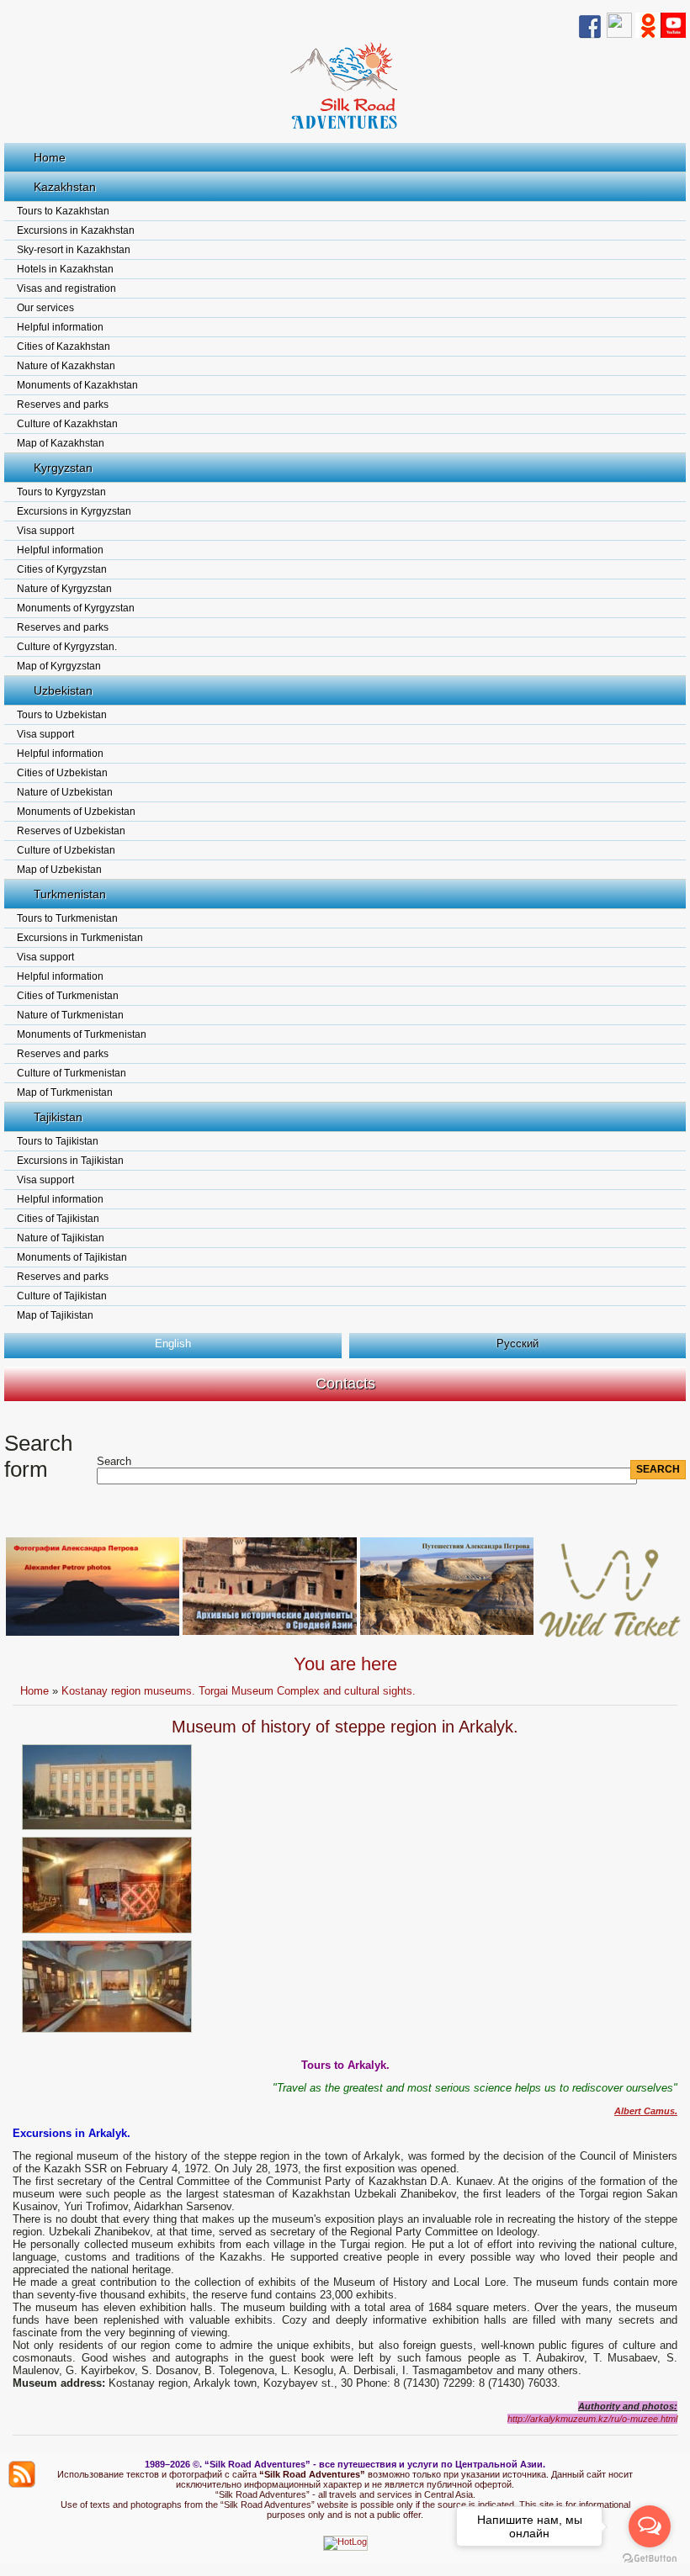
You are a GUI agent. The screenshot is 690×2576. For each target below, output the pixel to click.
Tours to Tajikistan (58, 1141)
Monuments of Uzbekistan (76, 812)
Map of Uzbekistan (59, 870)
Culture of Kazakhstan (67, 424)
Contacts (345, 1383)
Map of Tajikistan (55, 1315)
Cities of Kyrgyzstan (62, 569)
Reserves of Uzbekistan (71, 831)
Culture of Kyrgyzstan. (67, 647)
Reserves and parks (63, 405)
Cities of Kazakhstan (64, 346)
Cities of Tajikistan (58, 1219)
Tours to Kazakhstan (63, 211)
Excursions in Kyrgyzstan (74, 511)
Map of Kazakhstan (61, 443)
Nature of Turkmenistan (70, 1015)
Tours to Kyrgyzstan (61, 492)
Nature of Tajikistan (61, 1238)
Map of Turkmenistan (65, 1092)
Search (114, 1461)
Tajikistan (58, 1117)
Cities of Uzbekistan (62, 773)
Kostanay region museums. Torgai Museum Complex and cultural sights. (239, 1691)
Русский (517, 1344)
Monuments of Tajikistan (72, 1257)
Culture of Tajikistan (62, 1296)
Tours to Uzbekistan (62, 715)
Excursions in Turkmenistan (80, 938)
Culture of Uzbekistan (66, 850)
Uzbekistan (63, 690)
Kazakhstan (65, 187)
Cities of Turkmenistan (68, 996)
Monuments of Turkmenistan (82, 1034)
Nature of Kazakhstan (66, 366)
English (173, 1344)
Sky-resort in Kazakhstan (74, 250)
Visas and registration (66, 288)
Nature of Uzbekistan (65, 792)
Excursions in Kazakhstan (76, 230)
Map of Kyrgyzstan (59, 666)
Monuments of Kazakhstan (77, 385)
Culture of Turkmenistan (72, 1073)
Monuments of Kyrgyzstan (76, 608)
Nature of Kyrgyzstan (64, 589)
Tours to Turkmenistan (67, 918)
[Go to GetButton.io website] (650, 2559)
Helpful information (60, 327)
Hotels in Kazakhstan (65, 269)
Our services (45, 308)
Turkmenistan (70, 894)
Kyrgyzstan (63, 468)
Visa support (45, 531)
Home (50, 157)
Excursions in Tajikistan (70, 1161)
